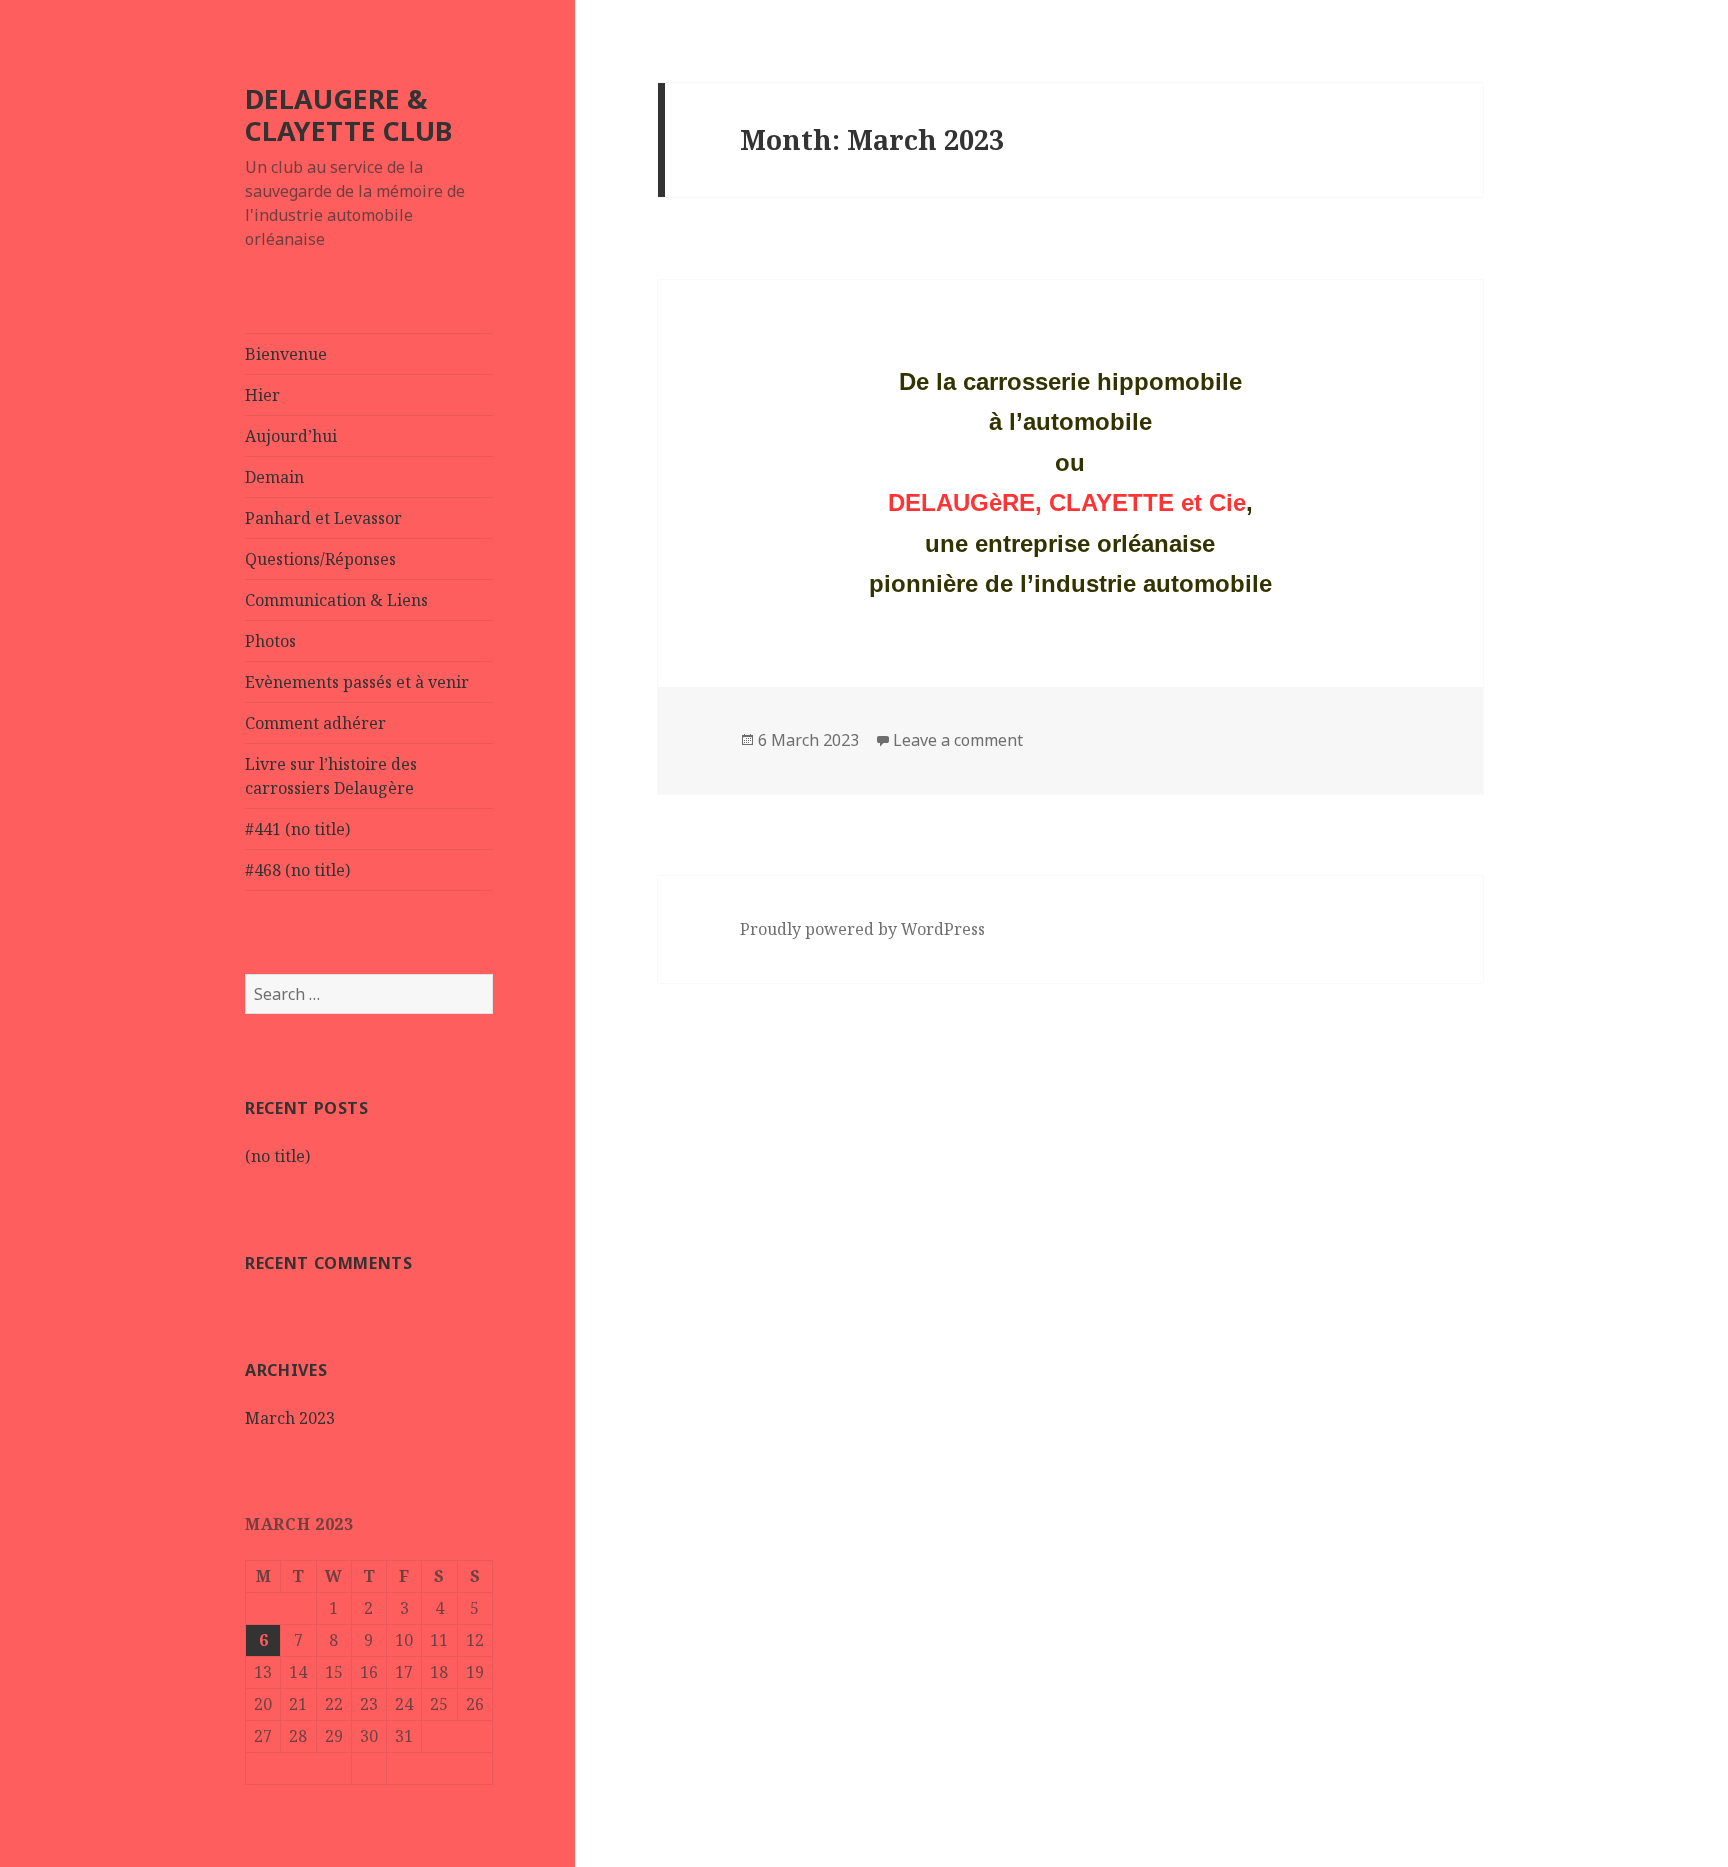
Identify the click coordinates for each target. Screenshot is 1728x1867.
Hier (262, 395)
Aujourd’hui (291, 436)
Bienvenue (286, 354)
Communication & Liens (336, 600)
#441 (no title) (297, 829)
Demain (274, 477)
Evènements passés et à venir (357, 682)
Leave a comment (958, 740)
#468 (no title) (297, 870)
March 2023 (290, 1418)
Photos (270, 641)
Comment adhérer (315, 723)
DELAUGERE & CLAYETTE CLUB (349, 114)
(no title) (277, 1156)
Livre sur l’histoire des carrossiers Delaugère (331, 776)
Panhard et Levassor (323, 518)
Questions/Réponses (320, 559)
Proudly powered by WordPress (862, 929)
